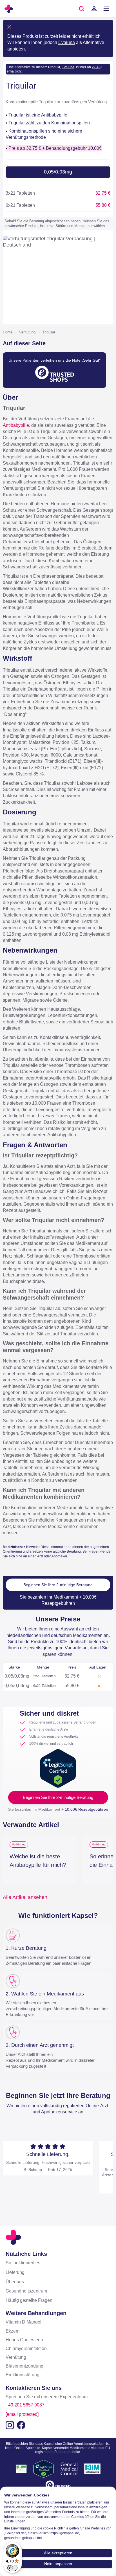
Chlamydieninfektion (26, 2348)
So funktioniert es (23, 2263)
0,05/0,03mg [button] (58, 172)
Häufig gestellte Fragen (29, 2300)
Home (8, 332)
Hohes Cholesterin (24, 2340)
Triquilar (49, 332)
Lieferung (15, 2272)
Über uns (15, 2282)
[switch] (12, 2568)
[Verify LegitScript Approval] (58, 1768)
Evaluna (67, 42)
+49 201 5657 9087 (25, 2405)
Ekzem (13, 2331)
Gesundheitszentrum (26, 2291)
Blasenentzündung (24, 2366)
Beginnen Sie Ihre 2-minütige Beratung (58, 1585)
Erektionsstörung (23, 2375)
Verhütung (27, 332)
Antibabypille (16, 425)
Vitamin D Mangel (24, 2322)
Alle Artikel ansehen (25, 1897)
